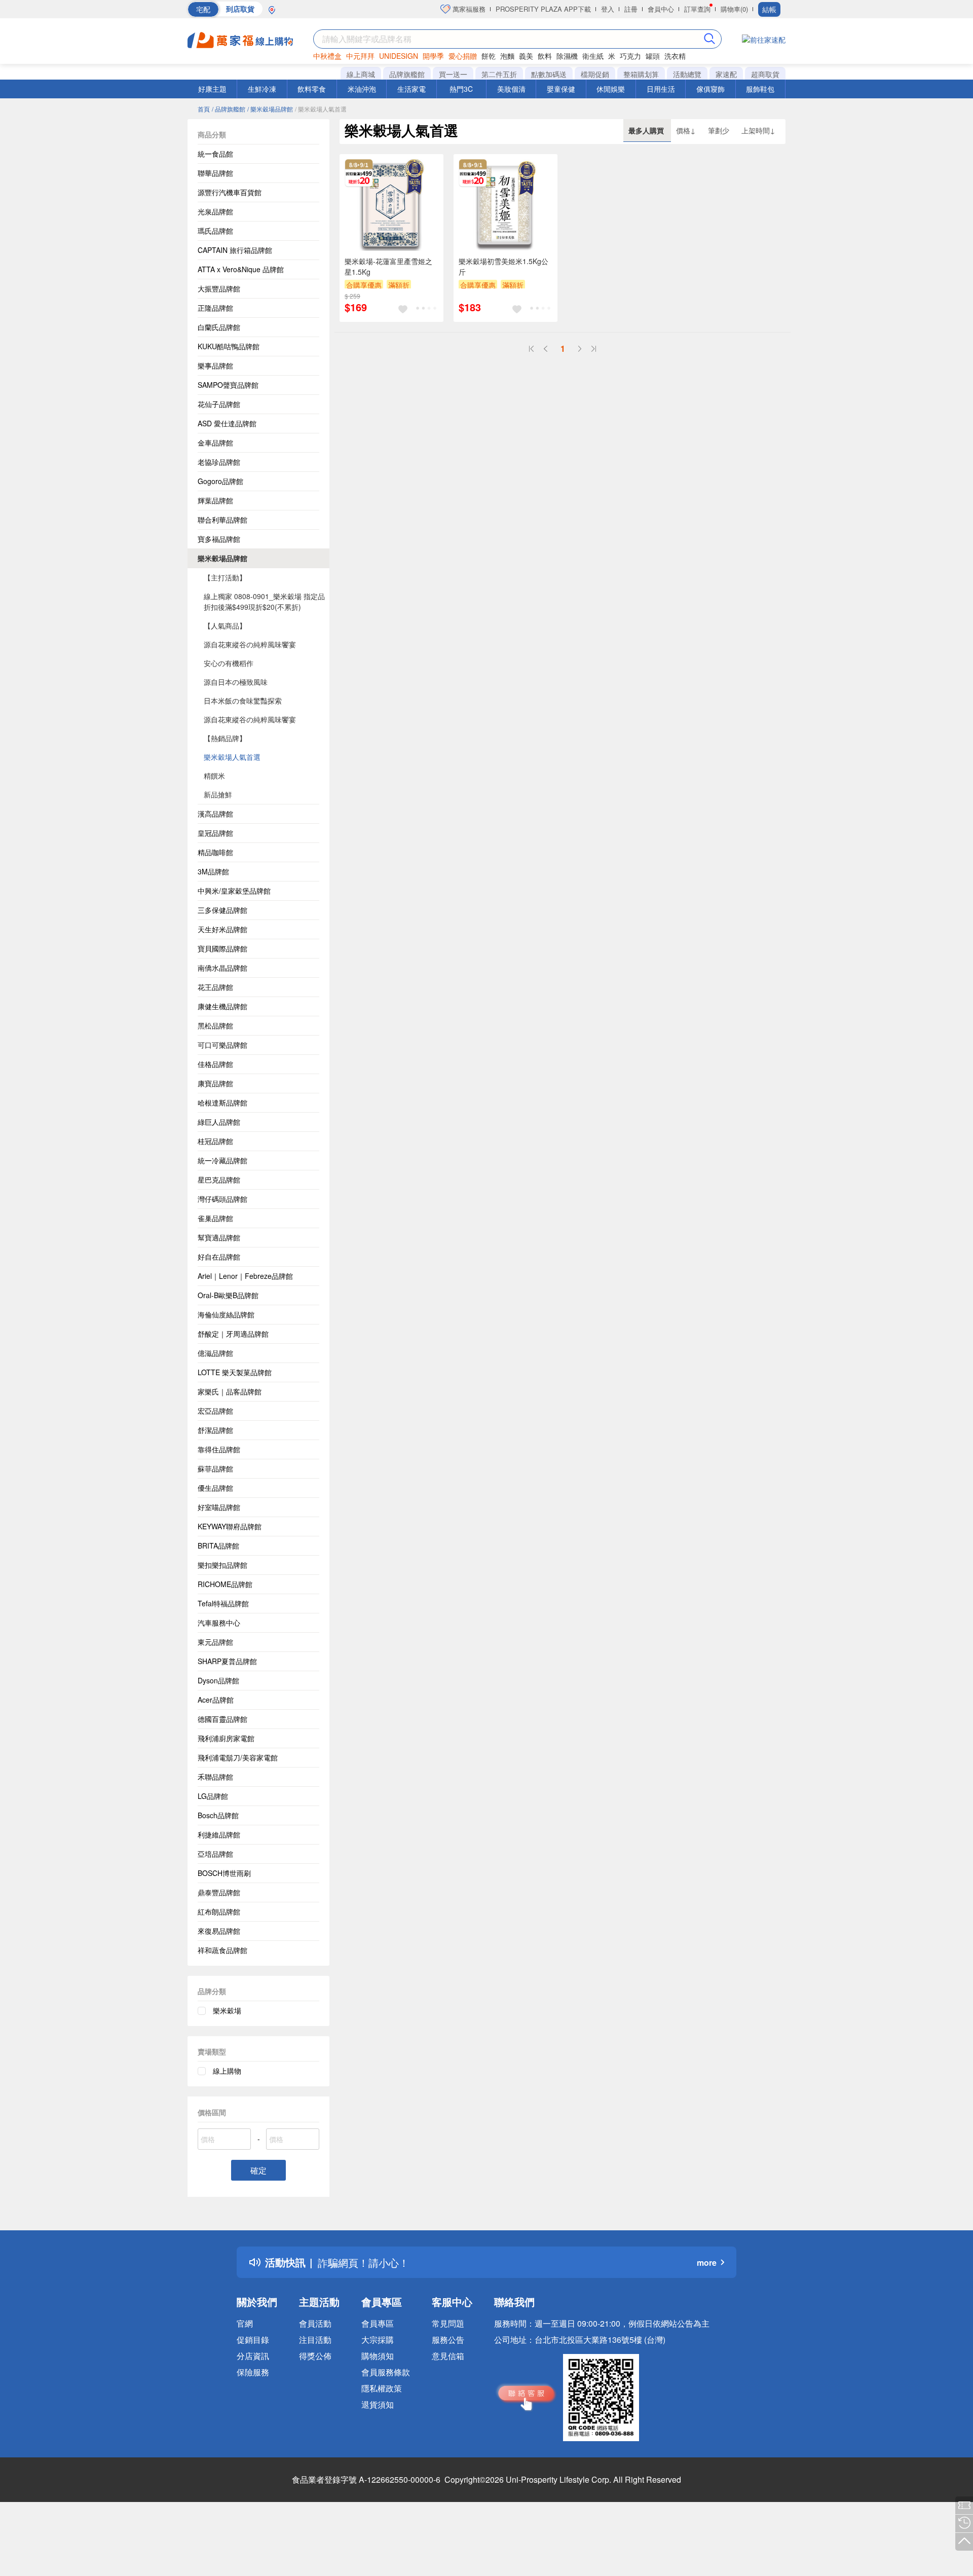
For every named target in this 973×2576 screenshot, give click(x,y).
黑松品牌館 (215, 1025)
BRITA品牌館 (218, 1545)
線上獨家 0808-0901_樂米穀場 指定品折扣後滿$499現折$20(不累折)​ (264, 601)
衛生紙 (593, 56)
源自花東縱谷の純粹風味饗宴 (250, 644)
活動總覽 (687, 74)
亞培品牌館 (215, 1854)
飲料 (545, 56)
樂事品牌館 (215, 365)
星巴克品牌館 (219, 1180)
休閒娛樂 (611, 89)
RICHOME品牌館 (225, 1584)
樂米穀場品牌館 (222, 558)
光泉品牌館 (215, 211)
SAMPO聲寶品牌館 (228, 385)
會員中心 (661, 9)
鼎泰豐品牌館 (219, 1892)
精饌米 (214, 776)
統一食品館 (215, 154)
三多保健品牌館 (222, 910)
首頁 (204, 109)
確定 (258, 2170)
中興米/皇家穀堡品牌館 (234, 891)
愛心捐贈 (463, 56)
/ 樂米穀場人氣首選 (321, 109)
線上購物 (227, 2071)
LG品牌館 (213, 1796)
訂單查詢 (697, 9)
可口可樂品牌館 (222, 1045)
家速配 (726, 74)
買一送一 (453, 74)
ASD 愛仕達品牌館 (227, 423)
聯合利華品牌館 (222, 520)
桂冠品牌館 (215, 1141)
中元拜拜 (360, 56)
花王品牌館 (215, 987)
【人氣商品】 (225, 625)
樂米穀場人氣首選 (232, 757)
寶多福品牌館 (219, 539)
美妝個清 (511, 89)
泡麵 (507, 56)
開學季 (433, 56)
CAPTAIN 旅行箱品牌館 (235, 250)
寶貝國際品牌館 (222, 948)
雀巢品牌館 (215, 1218)
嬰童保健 (561, 89)
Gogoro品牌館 (220, 481)
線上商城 (361, 74)
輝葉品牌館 (215, 500)
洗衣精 (675, 56)
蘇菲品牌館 (215, 1468)
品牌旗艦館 (407, 74)
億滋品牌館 (215, 1353)
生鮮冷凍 (262, 89)
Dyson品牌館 (218, 1680)
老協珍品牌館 (219, 462)
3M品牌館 (213, 871)
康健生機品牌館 (222, 1006)
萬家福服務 (468, 9)
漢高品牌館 (215, 814)
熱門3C (461, 89)
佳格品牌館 (215, 1064)
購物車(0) (734, 9)
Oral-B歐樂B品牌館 (228, 1295)
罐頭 (653, 56)
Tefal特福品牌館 (223, 1603)
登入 (608, 9)
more (707, 2262)
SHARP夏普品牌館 (227, 1661)
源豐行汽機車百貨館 (230, 192)
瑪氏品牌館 (215, 231)
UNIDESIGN (399, 56)
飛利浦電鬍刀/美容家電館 (238, 1757)
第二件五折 (499, 74)
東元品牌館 (215, 1642)
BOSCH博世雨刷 (224, 1873)
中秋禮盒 (327, 56)
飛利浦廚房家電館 (226, 1738)
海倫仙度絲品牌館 (226, 1314)
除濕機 (567, 56)
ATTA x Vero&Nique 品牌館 (241, 269)
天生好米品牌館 (222, 929)
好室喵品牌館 (219, 1507)
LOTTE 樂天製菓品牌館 (235, 1372)
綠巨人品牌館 (219, 1122)
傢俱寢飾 (710, 89)
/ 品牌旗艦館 (229, 109)
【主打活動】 (225, 577)
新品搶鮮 (218, 794)
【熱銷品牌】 (225, 738)
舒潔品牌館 (215, 1430)
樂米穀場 (227, 2010)
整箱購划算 (641, 74)
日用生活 (661, 89)
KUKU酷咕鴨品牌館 (229, 346)
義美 (526, 56)
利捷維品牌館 (219, 1834)
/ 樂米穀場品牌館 (270, 109)
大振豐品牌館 (219, 288)
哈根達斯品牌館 (222, 1102)
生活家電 (411, 89)
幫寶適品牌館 (219, 1237)
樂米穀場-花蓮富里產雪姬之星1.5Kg (388, 266)
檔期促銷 (595, 74)
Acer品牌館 (216, 1700)
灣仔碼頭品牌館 (222, 1199)
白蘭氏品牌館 (219, 327)
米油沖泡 (362, 89)
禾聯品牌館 (215, 1777)
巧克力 (630, 56)
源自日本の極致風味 (236, 682)
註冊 (631, 9)
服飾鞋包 (760, 89)
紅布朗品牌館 (219, 1911)
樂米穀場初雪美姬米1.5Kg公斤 (503, 266)
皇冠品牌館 (215, 833)
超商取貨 (765, 74)
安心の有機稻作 (229, 663)
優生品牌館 (215, 1488)
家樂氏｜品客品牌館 (230, 1391)
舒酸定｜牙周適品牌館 (233, 1334)
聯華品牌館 (215, 173)
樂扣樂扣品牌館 (222, 1565)
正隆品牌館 (215, 308)
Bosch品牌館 (218, 1815)
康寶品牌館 (215, 1083)
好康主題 (212, 89)
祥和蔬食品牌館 (222, 1950)
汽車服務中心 (219, 1623)
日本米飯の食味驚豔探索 (243, 701)
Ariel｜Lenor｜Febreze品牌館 (245, 1276)
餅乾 (489, 56)
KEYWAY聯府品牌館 (230, 1526)
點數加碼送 (549, 74)
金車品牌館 (215, 443)
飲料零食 (312, 89)
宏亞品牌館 (215, 1411)
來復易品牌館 (219, 1931)
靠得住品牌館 (219, 1449)
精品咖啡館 (215, 852)
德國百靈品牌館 (222, 1719)
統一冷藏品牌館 (222, 1160)
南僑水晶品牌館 (222, 968)
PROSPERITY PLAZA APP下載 (543, 9)
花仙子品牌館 (219, 404)
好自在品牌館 (219, 1257)
